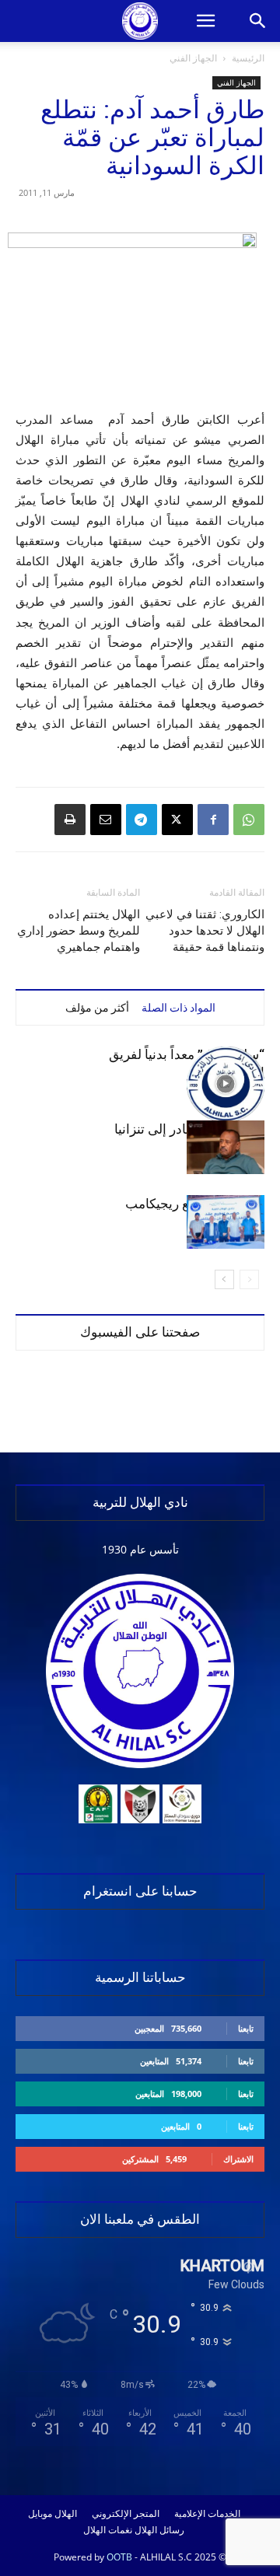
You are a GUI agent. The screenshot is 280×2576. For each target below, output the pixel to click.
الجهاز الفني (193, 58)
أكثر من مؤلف (97, 1008)
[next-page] (224, 1279)
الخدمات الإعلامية (207, 2514)
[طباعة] (70, 820)
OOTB (119, 2557)
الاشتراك (238, 2159)
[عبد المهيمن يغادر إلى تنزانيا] (226, 1147)
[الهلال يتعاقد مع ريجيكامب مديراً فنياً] (226, 1222)
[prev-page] (249, 1279)
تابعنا (246, 2028)
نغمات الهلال (108, 2530)
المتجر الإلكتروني (126, 2514)
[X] (177, 820)
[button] (205, 21)
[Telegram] (142, 820)
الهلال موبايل (52, 2514)
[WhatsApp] (249, 820)
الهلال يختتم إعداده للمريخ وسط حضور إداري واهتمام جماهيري (79, 931)
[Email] (106, 820)
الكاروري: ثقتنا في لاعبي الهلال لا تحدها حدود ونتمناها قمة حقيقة (205, 931)
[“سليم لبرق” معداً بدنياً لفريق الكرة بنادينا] (226, 1084)
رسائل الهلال (159, 2530)
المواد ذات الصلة (178, 1008)
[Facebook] (213, 820)
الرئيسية (248, 58)
